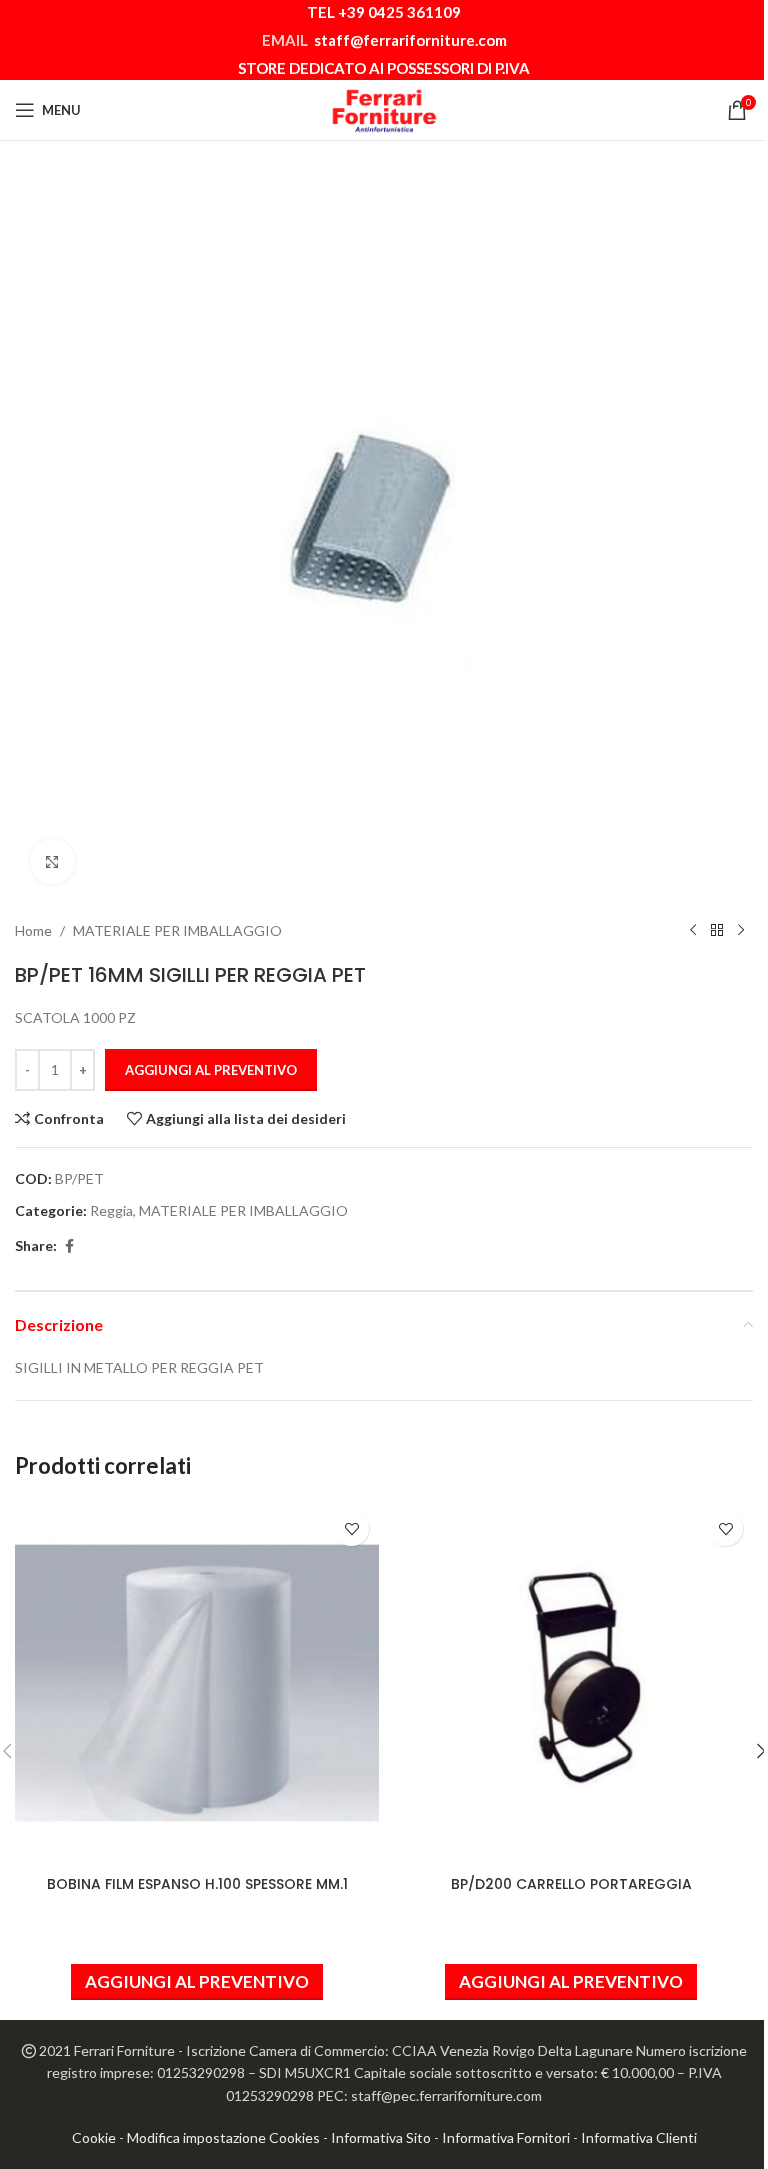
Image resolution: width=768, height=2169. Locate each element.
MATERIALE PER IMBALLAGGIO (177, 930)
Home (33, 930)
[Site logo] (384, 108)
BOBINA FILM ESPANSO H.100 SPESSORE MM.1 (197, 1884)
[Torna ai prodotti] (717, 931)
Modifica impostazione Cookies (223, 2137)
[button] (197, 1982)
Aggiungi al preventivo (211, 1070)
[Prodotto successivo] (741, 931)
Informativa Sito (381, 2137)
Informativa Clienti (639, 2137)
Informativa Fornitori (506, 2137)
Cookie (94, 2137)
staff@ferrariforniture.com (410, 40)
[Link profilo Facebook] (69, 1246)
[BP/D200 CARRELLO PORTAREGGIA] (571, 1683)
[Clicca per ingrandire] (52, 861)
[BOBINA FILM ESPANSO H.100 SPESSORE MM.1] (197, 1683)
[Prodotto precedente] (693, 931)
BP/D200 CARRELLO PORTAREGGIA (571, 1884)
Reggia (111, 1210)
